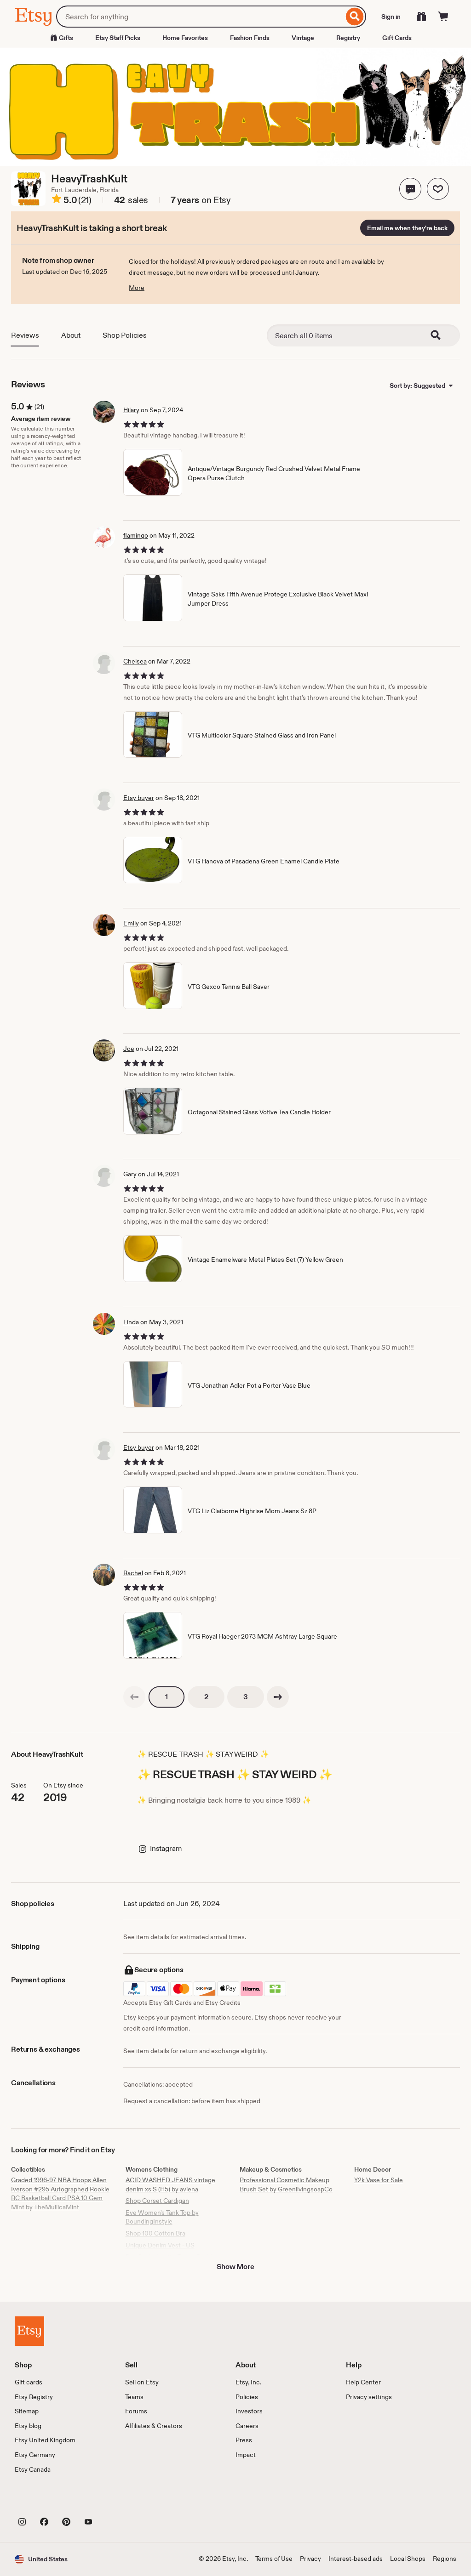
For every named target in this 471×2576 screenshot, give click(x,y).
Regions (445, 2559)
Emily (131, 923)
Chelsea (135, 661)
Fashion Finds (250, 38)
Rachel (133, 1573)
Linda (131, 1322)
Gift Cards (397, 38)
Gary (130, 1174)
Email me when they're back (407, 228)
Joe (129, 1049)
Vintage (303, 38)
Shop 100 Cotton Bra (155, 2233)
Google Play (115, 2501)
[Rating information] (57, 200)
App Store (46, 2501)
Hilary (131, 410)
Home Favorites (185, 38)
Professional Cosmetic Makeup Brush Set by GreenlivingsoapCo (286, 2184)
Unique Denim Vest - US (160, 2245)
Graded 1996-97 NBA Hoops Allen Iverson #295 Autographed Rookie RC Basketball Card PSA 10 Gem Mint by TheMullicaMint (60, 2193)
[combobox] (200, 17)
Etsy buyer (139, 798)
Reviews (25, 335)
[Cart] (443, 17)
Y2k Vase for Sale (379, 2180)
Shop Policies (125, 335)
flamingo (136, 535)
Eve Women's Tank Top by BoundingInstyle (162, 2217)
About (71, 335)
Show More (235, 2267)
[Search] (355, 17)
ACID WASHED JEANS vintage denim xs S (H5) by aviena (170, 2184)
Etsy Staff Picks (118, 38)
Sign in (391, 17)
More (137, 288)
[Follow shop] (438, 189)
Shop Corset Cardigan (157, 2201)
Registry (348, 38)
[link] (134, 1697)
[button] (410, 189)
